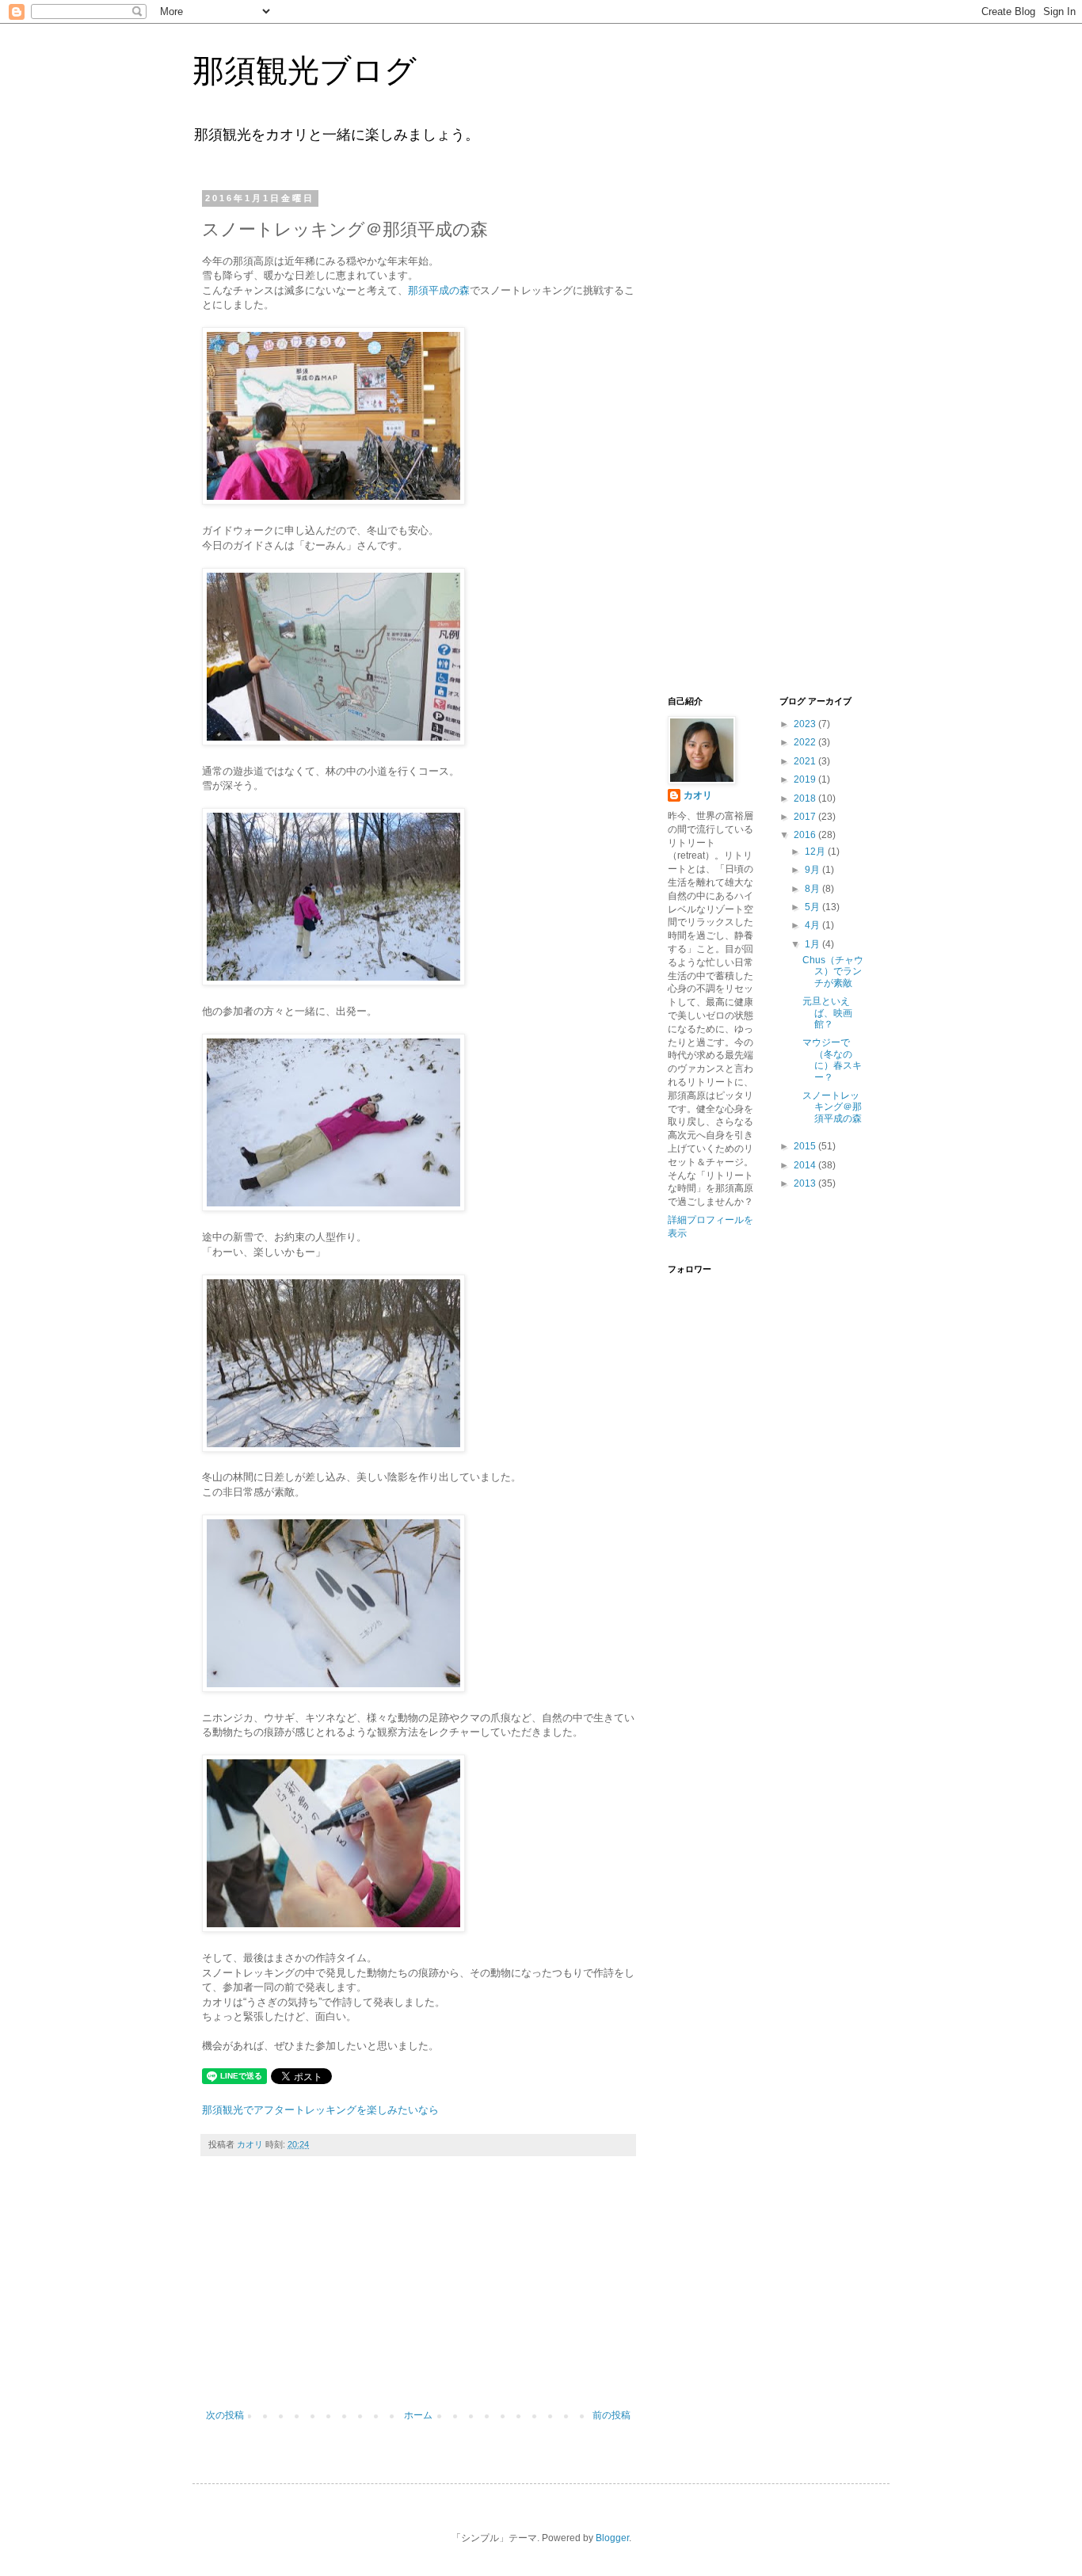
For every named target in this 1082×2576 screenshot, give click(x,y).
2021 (806, 761)
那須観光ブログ (305, 70)
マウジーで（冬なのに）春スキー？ (832, 1059)
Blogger (612, 2538)
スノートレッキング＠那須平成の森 (832, 1107)
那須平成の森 (439, 290)
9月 (813, 870)
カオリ (698, 795)
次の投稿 (225, 2415)
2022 (806, 742)
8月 (813, 889)
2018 (806, 798)
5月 (813, 907)
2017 (806, 817)
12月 (816, 852)
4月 (813, 925)
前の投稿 (611, 2415)
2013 (806, 1183)
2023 (806, 724)
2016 (806, 835)
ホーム (418, 2415)
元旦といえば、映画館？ (827, 1013)
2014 (806, 1165)
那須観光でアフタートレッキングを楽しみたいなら (320, 2110)
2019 (806, 779)
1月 (813, 944)
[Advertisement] (418, 2291)
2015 (806, 1146)
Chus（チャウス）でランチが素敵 (833, 972)
